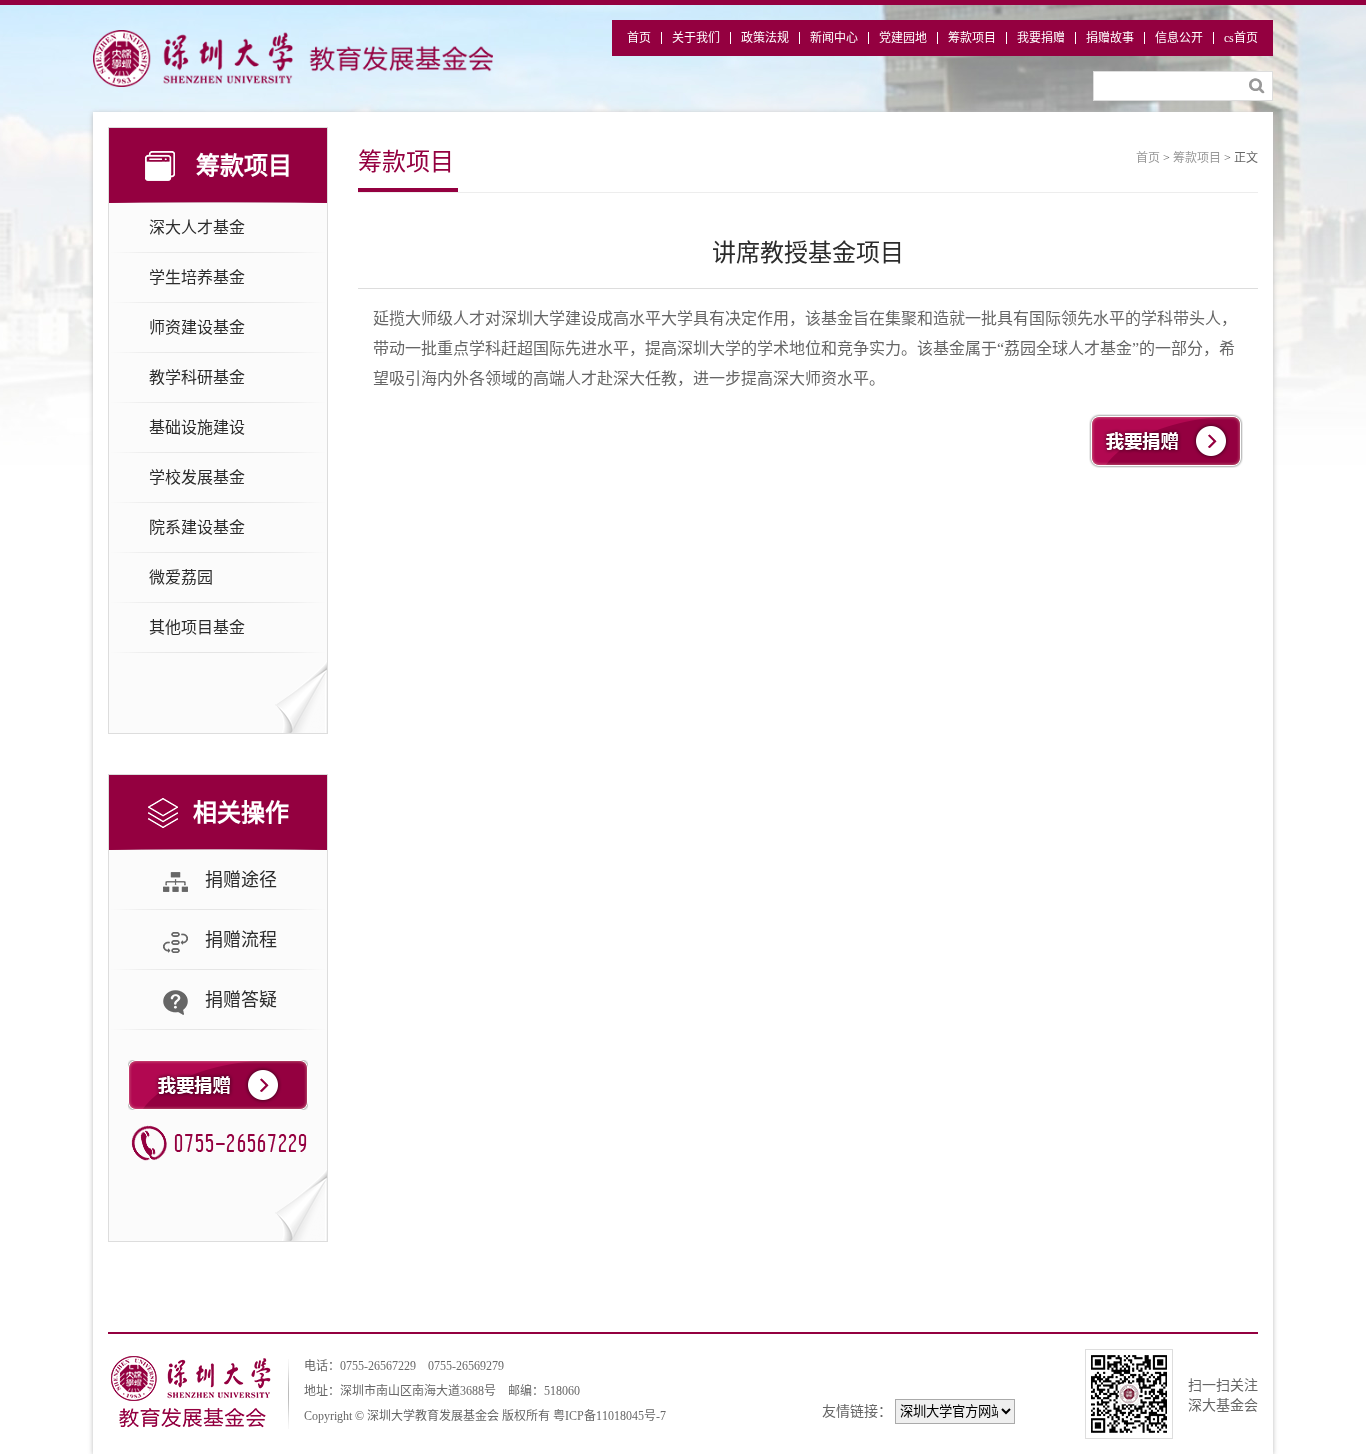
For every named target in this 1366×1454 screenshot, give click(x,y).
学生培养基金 (197, 277)
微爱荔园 (181, 577)
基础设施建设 (197, 427)
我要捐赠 (1041, 38)
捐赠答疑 (241, 1000)
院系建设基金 (197, 527)
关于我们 (696, 38)
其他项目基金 (197, 627)
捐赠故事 (1110, 38)
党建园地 (903, 38)
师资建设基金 (197, 327)
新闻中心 (834, 38)
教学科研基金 (197, 377)
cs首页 (1241, 38)
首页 (639, 38)
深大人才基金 (197, 227)
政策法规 (765, 38)
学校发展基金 (197, 477)
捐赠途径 (241, 880)
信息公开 (1179, 38)
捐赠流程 (241, 940)
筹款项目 (972, 38)
